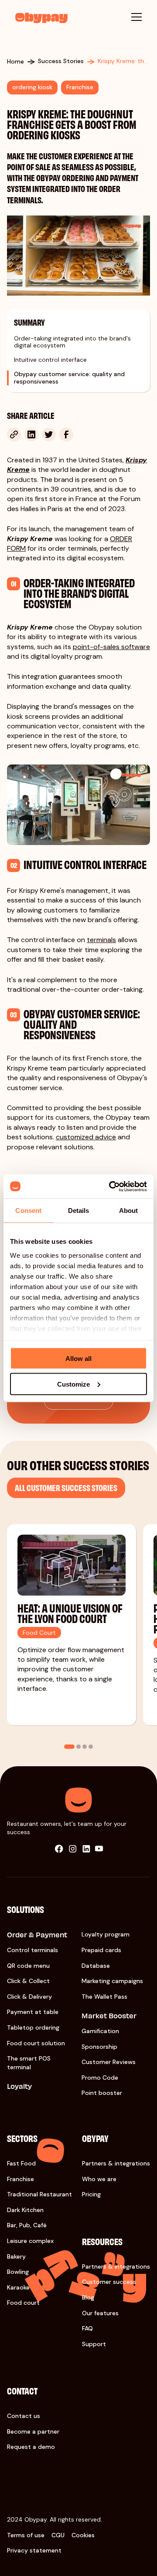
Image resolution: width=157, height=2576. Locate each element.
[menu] (137, 17)
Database (96, 1966)
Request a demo (31, 2447)
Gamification (100, 2031)
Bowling (18, 2272)
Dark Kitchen (25, 2210)
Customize (73, 1384)
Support (94, 2344)
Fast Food (21, 2163)
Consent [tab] (28, 1211)
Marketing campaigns (112, 1981)
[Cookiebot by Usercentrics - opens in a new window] (111, 1186)
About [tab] (129, 1211)
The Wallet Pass (104, 1997)
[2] (78, 1747)
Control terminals (32, 1950)
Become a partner (33, 2431)
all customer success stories (66, 1487)
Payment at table (33, 2012)
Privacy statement (34, 2550)
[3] (85, 1747)
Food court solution (36, 2043)
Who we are (99, 2179)
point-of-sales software (111, 647)
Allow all (78, 1359)
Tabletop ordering (33, 2027)
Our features (100, 2313)
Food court (23, 2303)
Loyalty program (106, 1934)
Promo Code (100, 2078)
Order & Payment (37, 1935)
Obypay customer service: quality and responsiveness (69, 378)
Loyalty (19, 2086)
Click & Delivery (29, 1997)
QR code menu (28, 1966)
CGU (58, 2535)
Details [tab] (79, 1211)
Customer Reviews (109, 2062)
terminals (101, 940)
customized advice (86, 1137)
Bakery (16, 2256)
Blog (88, 2297)
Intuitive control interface (50, 360)
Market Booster (109, 2015)
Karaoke (18, 2287)
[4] (91, 1747)
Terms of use (26, 2535)
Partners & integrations (116, 2163)
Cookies (83, 2535)
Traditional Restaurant (39, 2194)
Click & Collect (28, 1981)
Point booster (102, 2093)
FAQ (87, 2328)
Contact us (24, 2416)
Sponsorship (99, 2047)
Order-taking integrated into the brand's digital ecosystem (72, 342)
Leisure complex (30, 2241)
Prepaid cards (101, 1950)
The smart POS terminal (29, 2063)
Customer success (109, 2282)
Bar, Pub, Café (27, 2225)
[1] (69, 1747)
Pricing (91, 2194)
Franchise (20, 2179)
